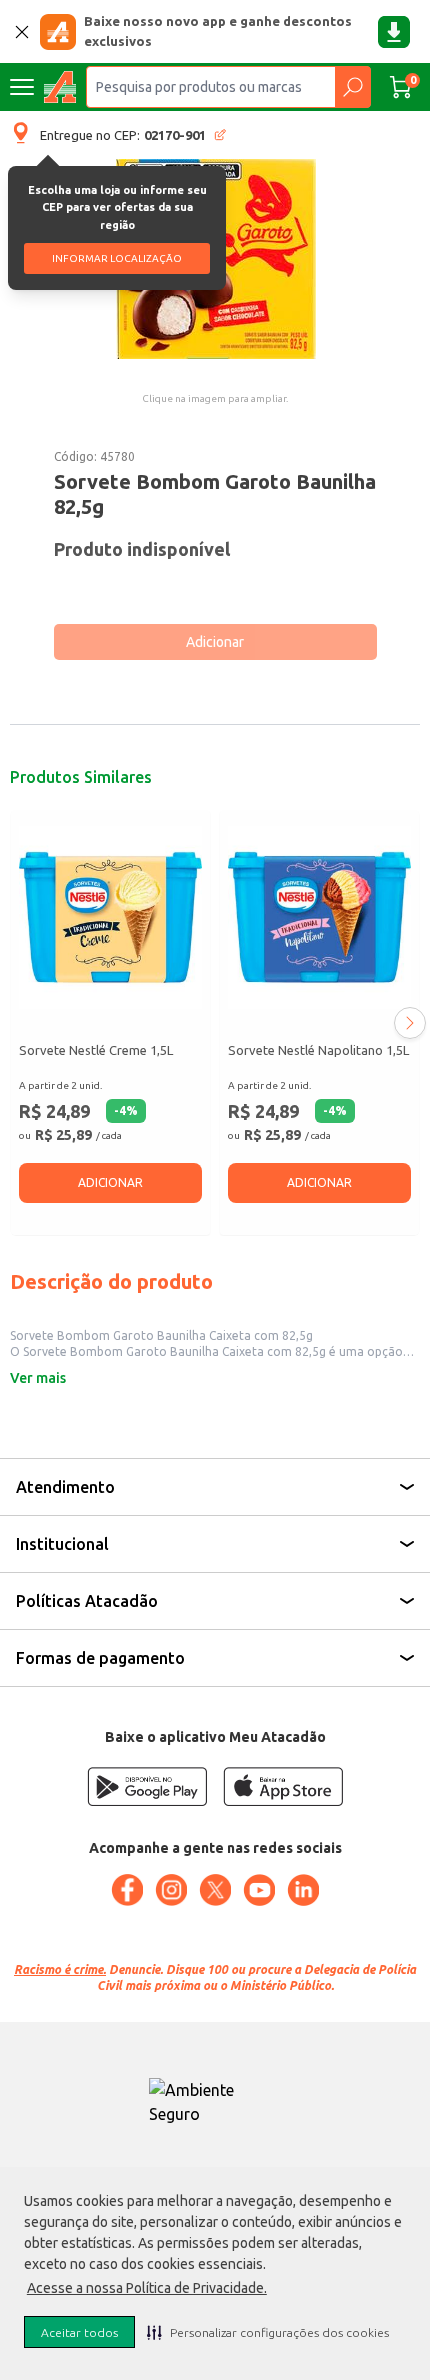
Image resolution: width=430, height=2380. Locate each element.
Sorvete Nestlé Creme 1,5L (96, 1050)
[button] (268, 2332)
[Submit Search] (352, 87)
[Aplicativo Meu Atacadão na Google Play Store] (147, 1786)
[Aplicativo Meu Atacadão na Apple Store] (283, 1786)
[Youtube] (259, 1890)
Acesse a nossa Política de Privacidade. (147, 2288)
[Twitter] (215, 1890)
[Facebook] (127, 1890)
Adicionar (215, 642)
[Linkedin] (303, 1890)
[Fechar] (22, 32)
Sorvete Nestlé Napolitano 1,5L (318, 1050)
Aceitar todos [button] (79, 2332)
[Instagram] (171, 1890)
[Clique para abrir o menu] (22, 87)
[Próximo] (410, 1023)
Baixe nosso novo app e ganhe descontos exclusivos (218, 31)
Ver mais (38, 1378)
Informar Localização (117, 258)
